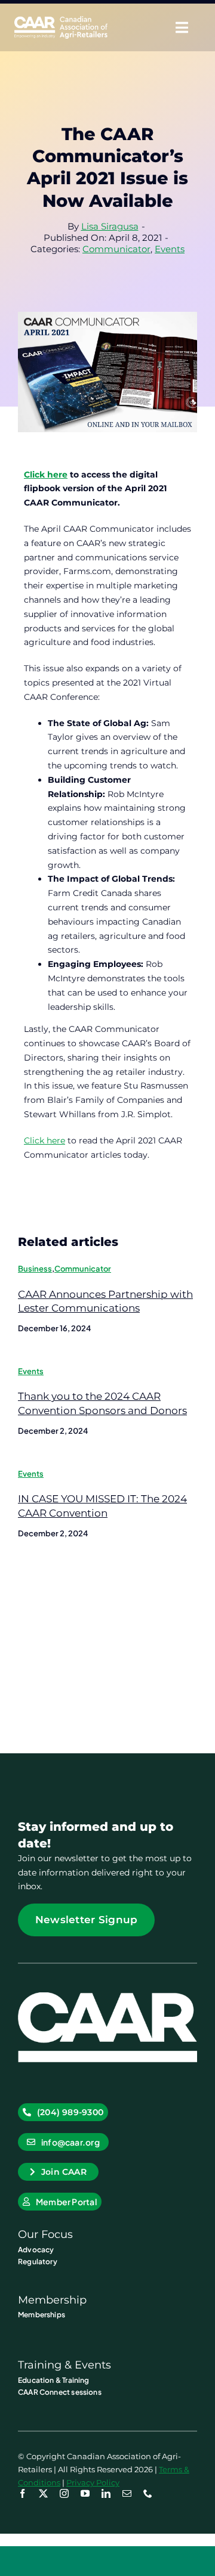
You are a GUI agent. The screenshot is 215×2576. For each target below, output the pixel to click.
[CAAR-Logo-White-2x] (61, 20)
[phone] (148, 2493)
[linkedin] (106, 2493)
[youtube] (85, 2493)
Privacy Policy (93, 2482)
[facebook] (22, 2493)
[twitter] (43, 2493)
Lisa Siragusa (110, 226)
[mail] (127, 2493)
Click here (44, 1140)
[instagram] (64, 2493)
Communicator (116, 249)
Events (170, 249)
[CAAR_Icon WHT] (107, 1997)
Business (35, 1269)
